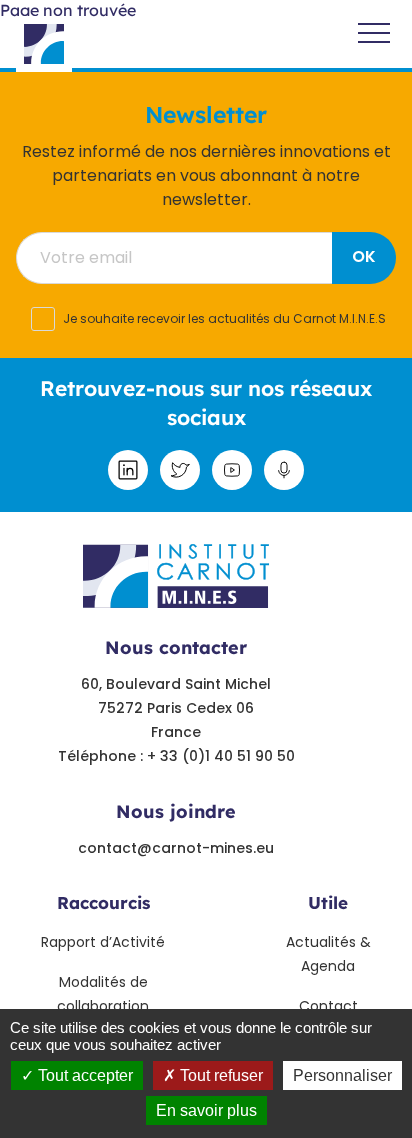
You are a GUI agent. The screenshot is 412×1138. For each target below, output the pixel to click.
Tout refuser (219, 1075)
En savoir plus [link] (206, 1110)
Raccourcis (103, 902)
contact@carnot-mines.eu (176, 848)
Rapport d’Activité (103, 942)
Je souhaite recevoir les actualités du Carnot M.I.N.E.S (224, 318)
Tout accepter (83, 1075)
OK (364, 256)
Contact (328, 1006)
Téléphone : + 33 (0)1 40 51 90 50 (176, 756)
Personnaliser (342, 1075)
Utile (328, 902)
